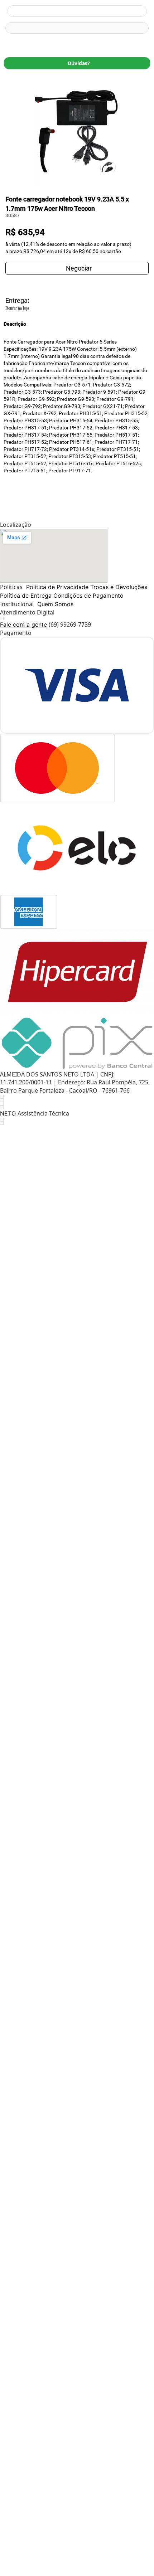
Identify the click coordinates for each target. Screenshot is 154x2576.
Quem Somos (55, 604)
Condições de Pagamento (88, 596)
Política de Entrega (26, 596)
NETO (8, 1113)
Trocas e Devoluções (119, 587)
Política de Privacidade (57, 587)
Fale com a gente (23, 624)
